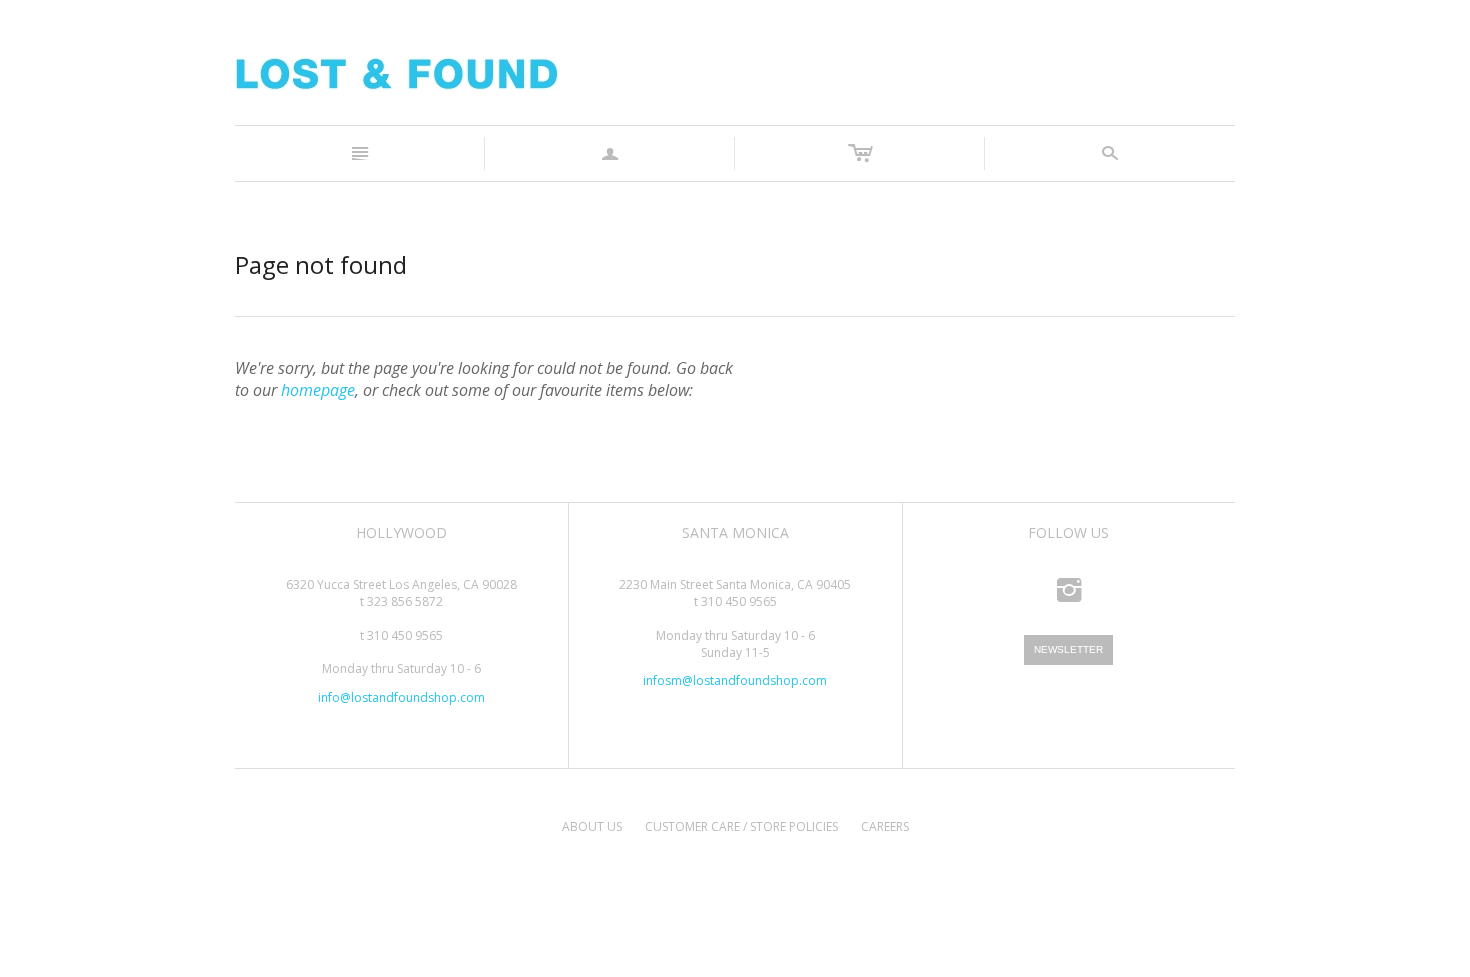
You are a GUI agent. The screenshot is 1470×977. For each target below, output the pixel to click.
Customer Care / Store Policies (741, 826)
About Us (592, 826)
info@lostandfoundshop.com (401, 697)
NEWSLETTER (1068, 649)
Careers (885, 826)
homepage (318, 390)
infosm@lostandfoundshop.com (735, 680)
